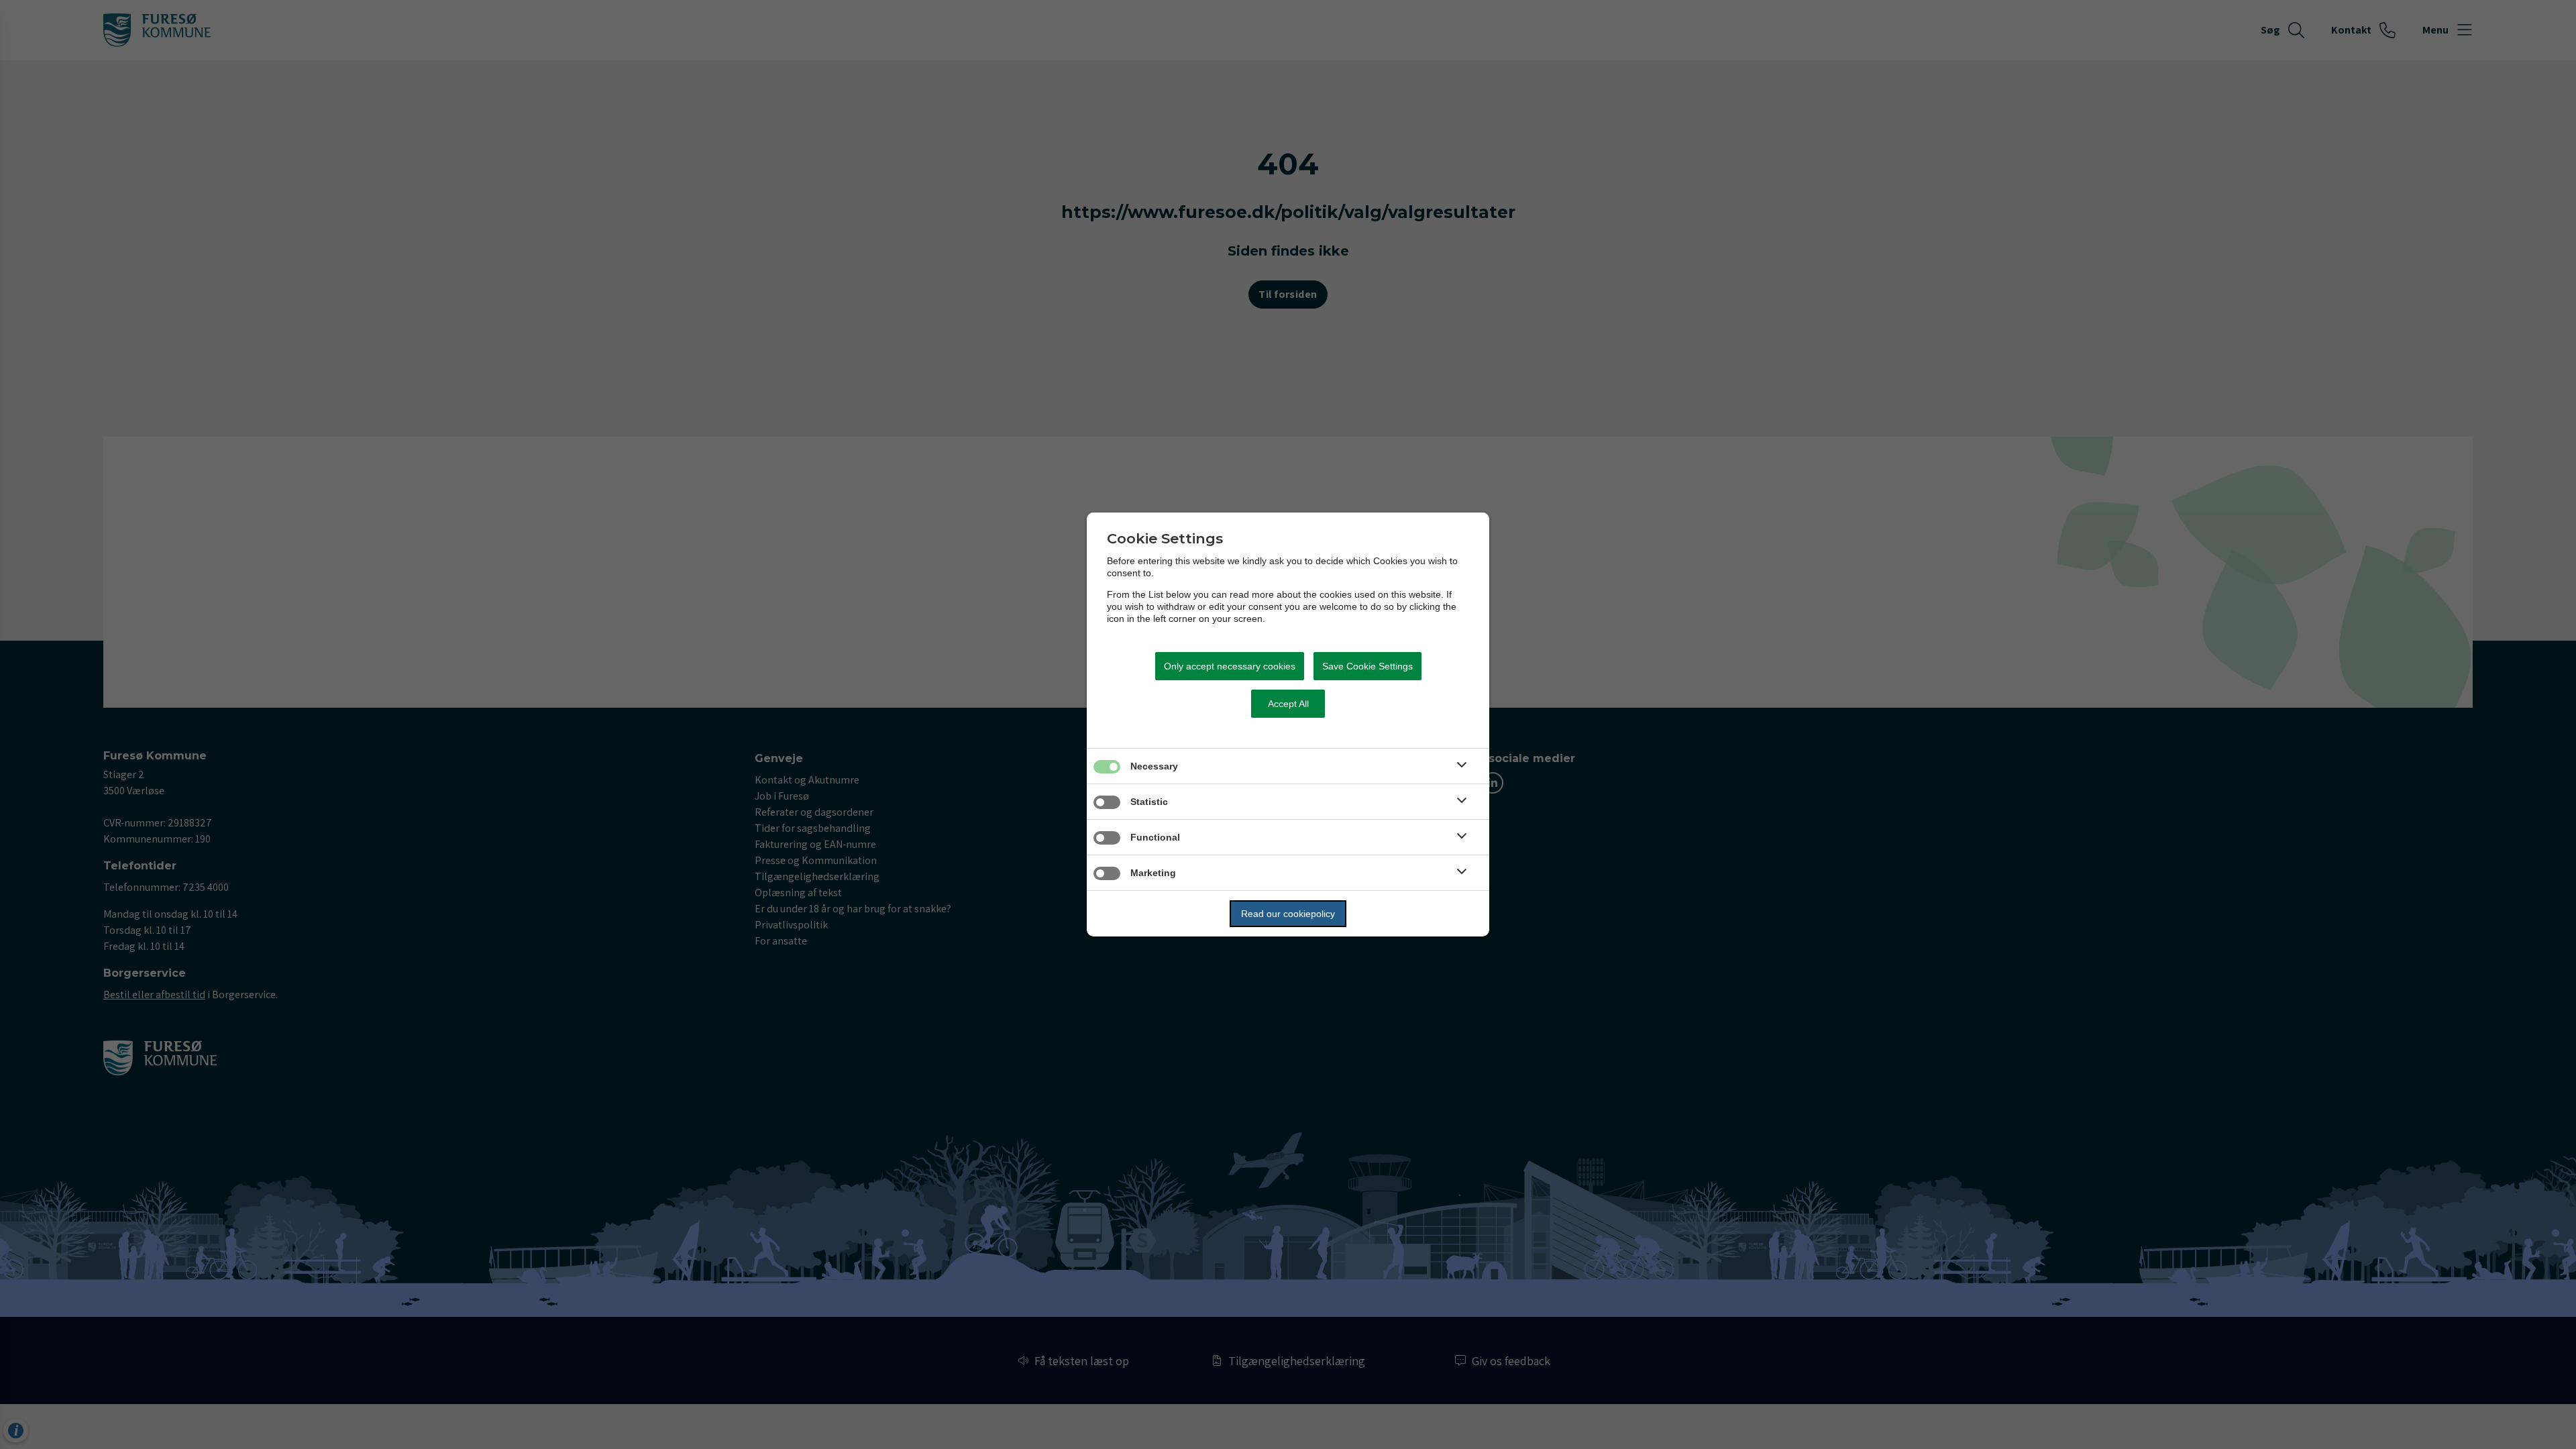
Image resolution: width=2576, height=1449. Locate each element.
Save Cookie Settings (1367, 666)
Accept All (1288, 704)
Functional (1155, 837)
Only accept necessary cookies (1230, 666)
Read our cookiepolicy (1288, 914)
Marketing (1153, 873)
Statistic (1149, 802)
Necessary (1154, 766)
